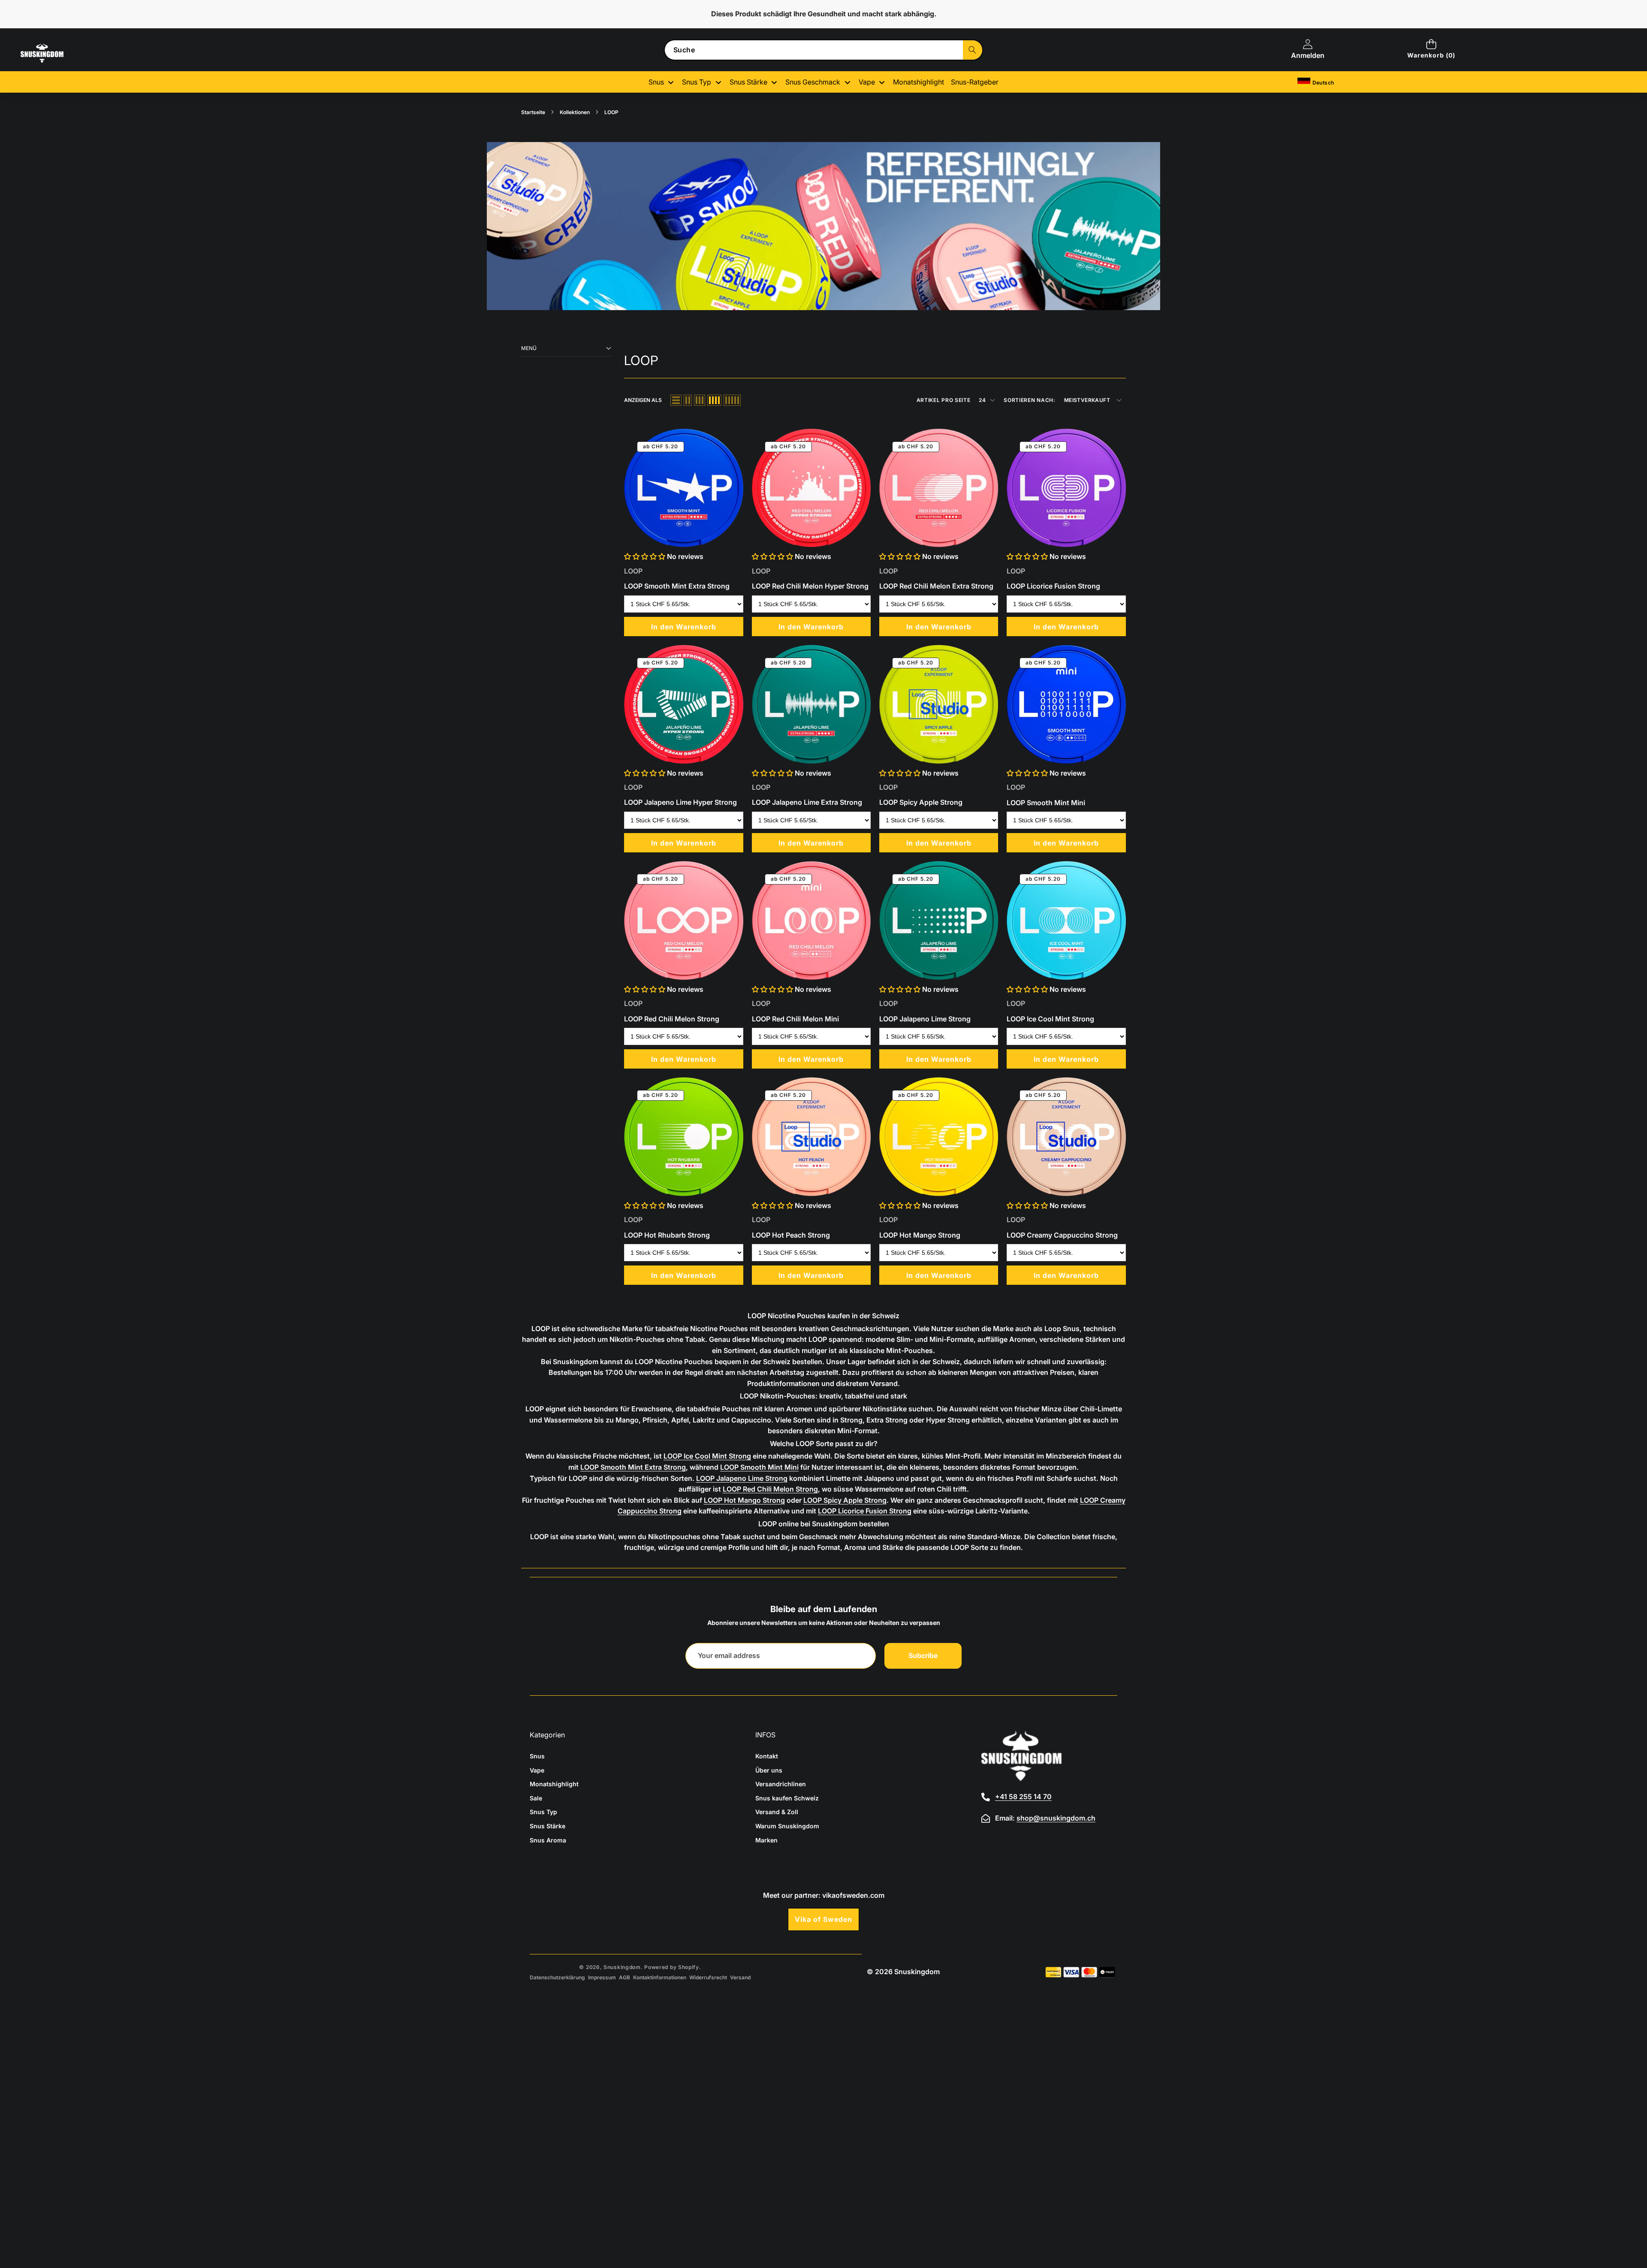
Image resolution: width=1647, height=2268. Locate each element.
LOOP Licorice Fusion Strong (865, 1511)
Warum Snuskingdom (787, 1826)
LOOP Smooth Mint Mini (759, 1467)
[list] (676, 400)
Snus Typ (543, 1812)
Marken (766, 1840)
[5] (732, 400)
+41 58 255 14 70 (1023, 1797)
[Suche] (973, 50)
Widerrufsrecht (708, 1977)
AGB (624, 1977)
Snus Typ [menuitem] (697, 82)
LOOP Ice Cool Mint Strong (707, 1456)
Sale (536, 1798)
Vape (537, 1770)
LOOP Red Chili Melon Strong (770, 1489)
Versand (740, 1977)
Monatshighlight (554, 1784)
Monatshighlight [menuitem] (919, 82)
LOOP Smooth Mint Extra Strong (633, 1467)
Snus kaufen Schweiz (787, 1798)
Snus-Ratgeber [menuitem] (975, 82)
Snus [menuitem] (656, 82)
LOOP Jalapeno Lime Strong (742, 1478)
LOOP (633, 571)
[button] (1431, 50)
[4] (714, 400)
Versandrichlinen (781, 1784)
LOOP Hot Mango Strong (744, 1500)
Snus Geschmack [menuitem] (813, 82)
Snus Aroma (548, 1840)
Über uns (769, 1770)
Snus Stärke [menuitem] (748, 82)
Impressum (602, 1977)
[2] (688, 400)
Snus (537, 1756)
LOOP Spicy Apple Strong (845, 1500)
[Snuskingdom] (59, 63)
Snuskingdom (622, 1967)
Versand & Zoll (777, 1812)
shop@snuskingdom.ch (1056, 1818)
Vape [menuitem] (867, 82)
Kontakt (767, 1756)
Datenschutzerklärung (557, 1977)
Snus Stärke (547, 1826)
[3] (700, 400)
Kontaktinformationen (660, 1977)
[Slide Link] (823, 226)
